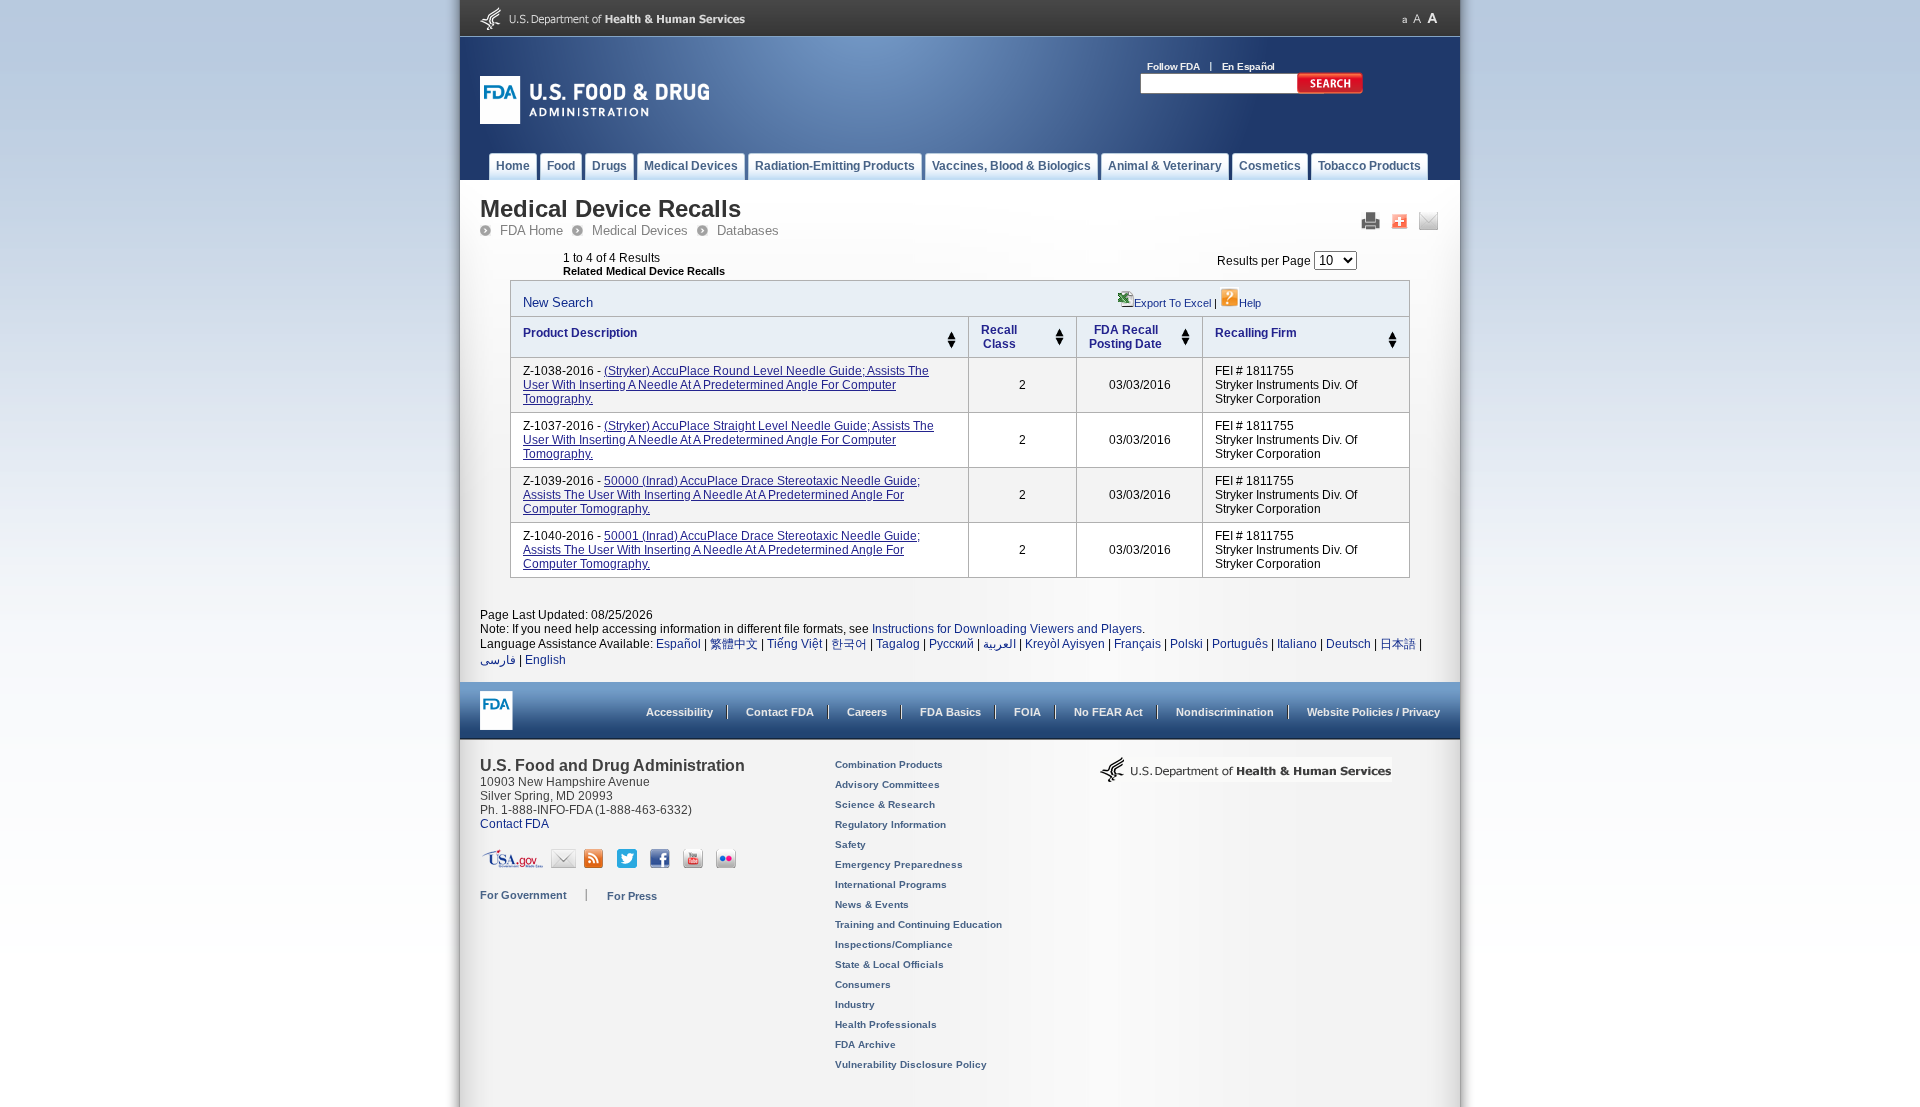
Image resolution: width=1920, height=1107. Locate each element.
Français (1137, 644)
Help (1250, 303)
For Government (523, 895)
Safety (850, 844)
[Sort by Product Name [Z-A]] (951, 345)
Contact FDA (780, 712)
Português (1240, 644)
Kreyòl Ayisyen (1065, 644)
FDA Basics (950, 712)
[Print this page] (1370, 226)
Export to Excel (1172, 303)
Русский (951, 644)
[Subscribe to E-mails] (563, 864)
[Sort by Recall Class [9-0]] (1059, 342)
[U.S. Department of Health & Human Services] (1246, 777)
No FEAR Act (1108, 712)
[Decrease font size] (1404, 18)
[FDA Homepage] (496, 719)
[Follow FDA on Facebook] (662, 864)
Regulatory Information (890, 824)
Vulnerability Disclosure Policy (911, 1064)
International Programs (891, 884)
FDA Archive (865, 1044)
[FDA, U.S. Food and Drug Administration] (594, 120)
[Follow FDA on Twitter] (629, 864)
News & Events (872, 904)
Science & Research (885, 804)
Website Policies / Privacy (1373, 712)
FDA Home (531, 230)
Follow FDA (1173, 66)
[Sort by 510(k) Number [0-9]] (1059, 333)
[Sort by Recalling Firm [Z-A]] (1392, 345)
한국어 (849, 644)
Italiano (1297, 644)
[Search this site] (1330, 90)
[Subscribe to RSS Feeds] (596, 864)
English (545, 660)
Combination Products (889, 764)
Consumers (863, 984)
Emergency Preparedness (899, 864)
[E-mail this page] (1428, 226)
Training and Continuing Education (918, 924)
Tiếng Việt (794, 644)
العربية (999, 644)
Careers (867, 712)
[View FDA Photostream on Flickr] (728, 864)
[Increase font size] (1432, 18)
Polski (1186, 644)
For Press (632, 896)
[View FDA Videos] (695, 864)
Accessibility (679, 712)
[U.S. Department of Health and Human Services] (612, 26)
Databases (748, 230)
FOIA (1027, 712)
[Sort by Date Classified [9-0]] (1185, 342)
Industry (855, 1004)
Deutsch (1348, 644)
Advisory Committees (887, 784)
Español (678, 644)
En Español (1249, 66)
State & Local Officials (889, 964)
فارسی (498, 660)
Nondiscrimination (1225, 712)
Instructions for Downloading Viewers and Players (1007, 629)
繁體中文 (734, 644)
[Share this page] (1399, 226)
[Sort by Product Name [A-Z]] (951, 336)
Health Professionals (886, 1024)
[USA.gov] (512, 864)
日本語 (1398, 644)
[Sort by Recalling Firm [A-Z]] (1392, 336)
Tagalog (898, 644)
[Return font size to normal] (1417, 18)
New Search (558, 302)
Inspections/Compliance (894, 944)
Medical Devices (640, 230)
